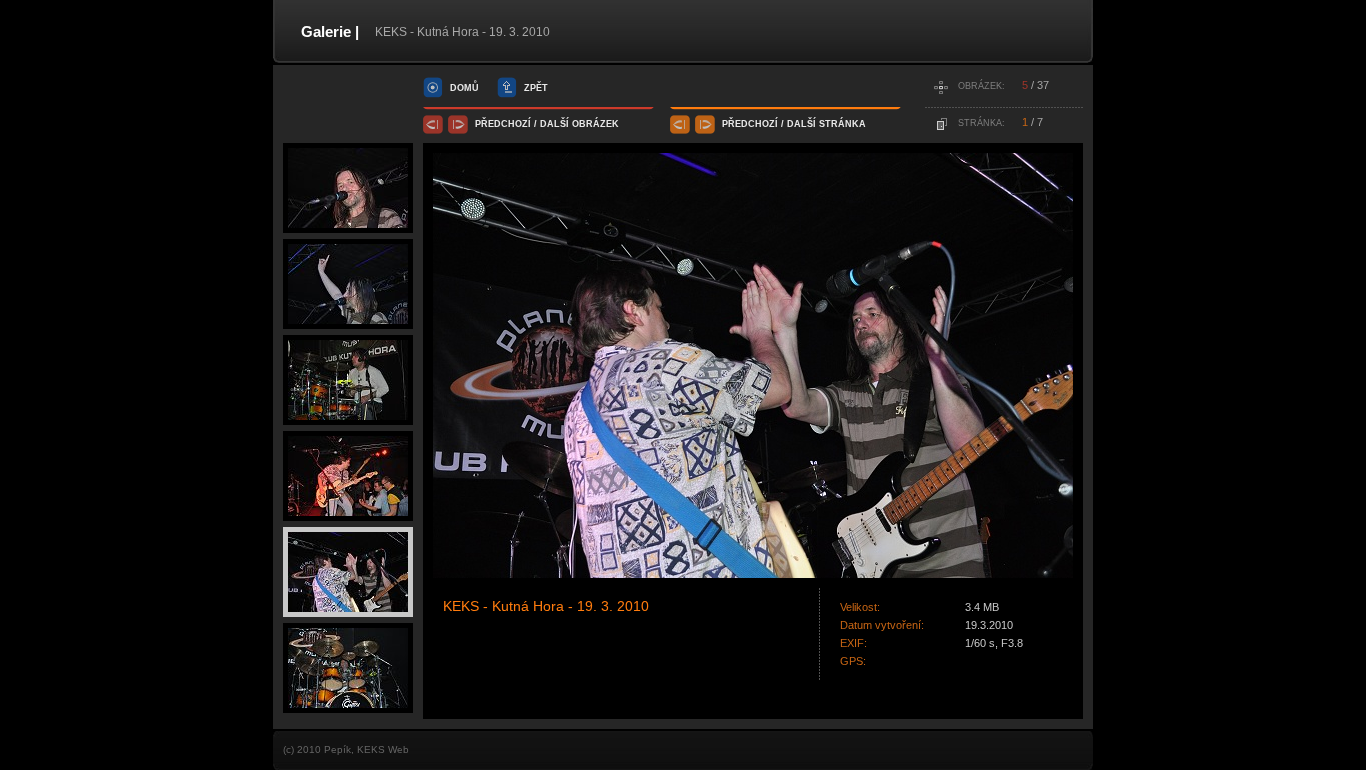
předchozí (503, 124)
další (554, 124)
